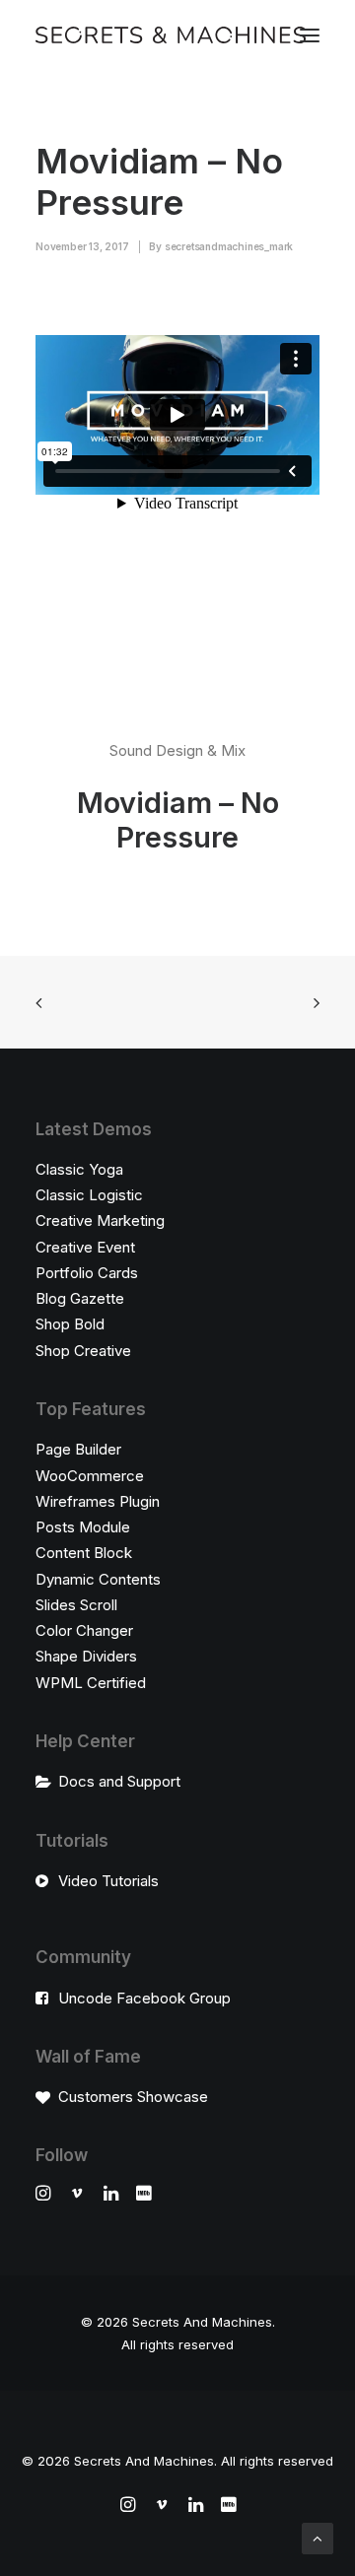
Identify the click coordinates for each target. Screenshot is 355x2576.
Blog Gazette (80, 1298)
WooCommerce (90, 1476)
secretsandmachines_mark (229, 246)
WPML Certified (91, 1683)
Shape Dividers (86, 1656)
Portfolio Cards (87, 1273)
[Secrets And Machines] (171, 35)
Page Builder (78, 1449)
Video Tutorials (108, 1881)
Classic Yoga (79, 1169)
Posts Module (83, 1527)
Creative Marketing (100, 1220)
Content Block (84, 1553)
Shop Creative (83, 1351)
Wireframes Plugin (98, 1501)
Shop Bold (70, 1324)
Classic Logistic (89, 1195)
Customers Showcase (133, 2097)
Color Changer (84, 1630)
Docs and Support (119, 1781)
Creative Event (85, 1247)
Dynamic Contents (98, 1579)
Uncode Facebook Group (144, 1998)
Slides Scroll (76, 1605)
